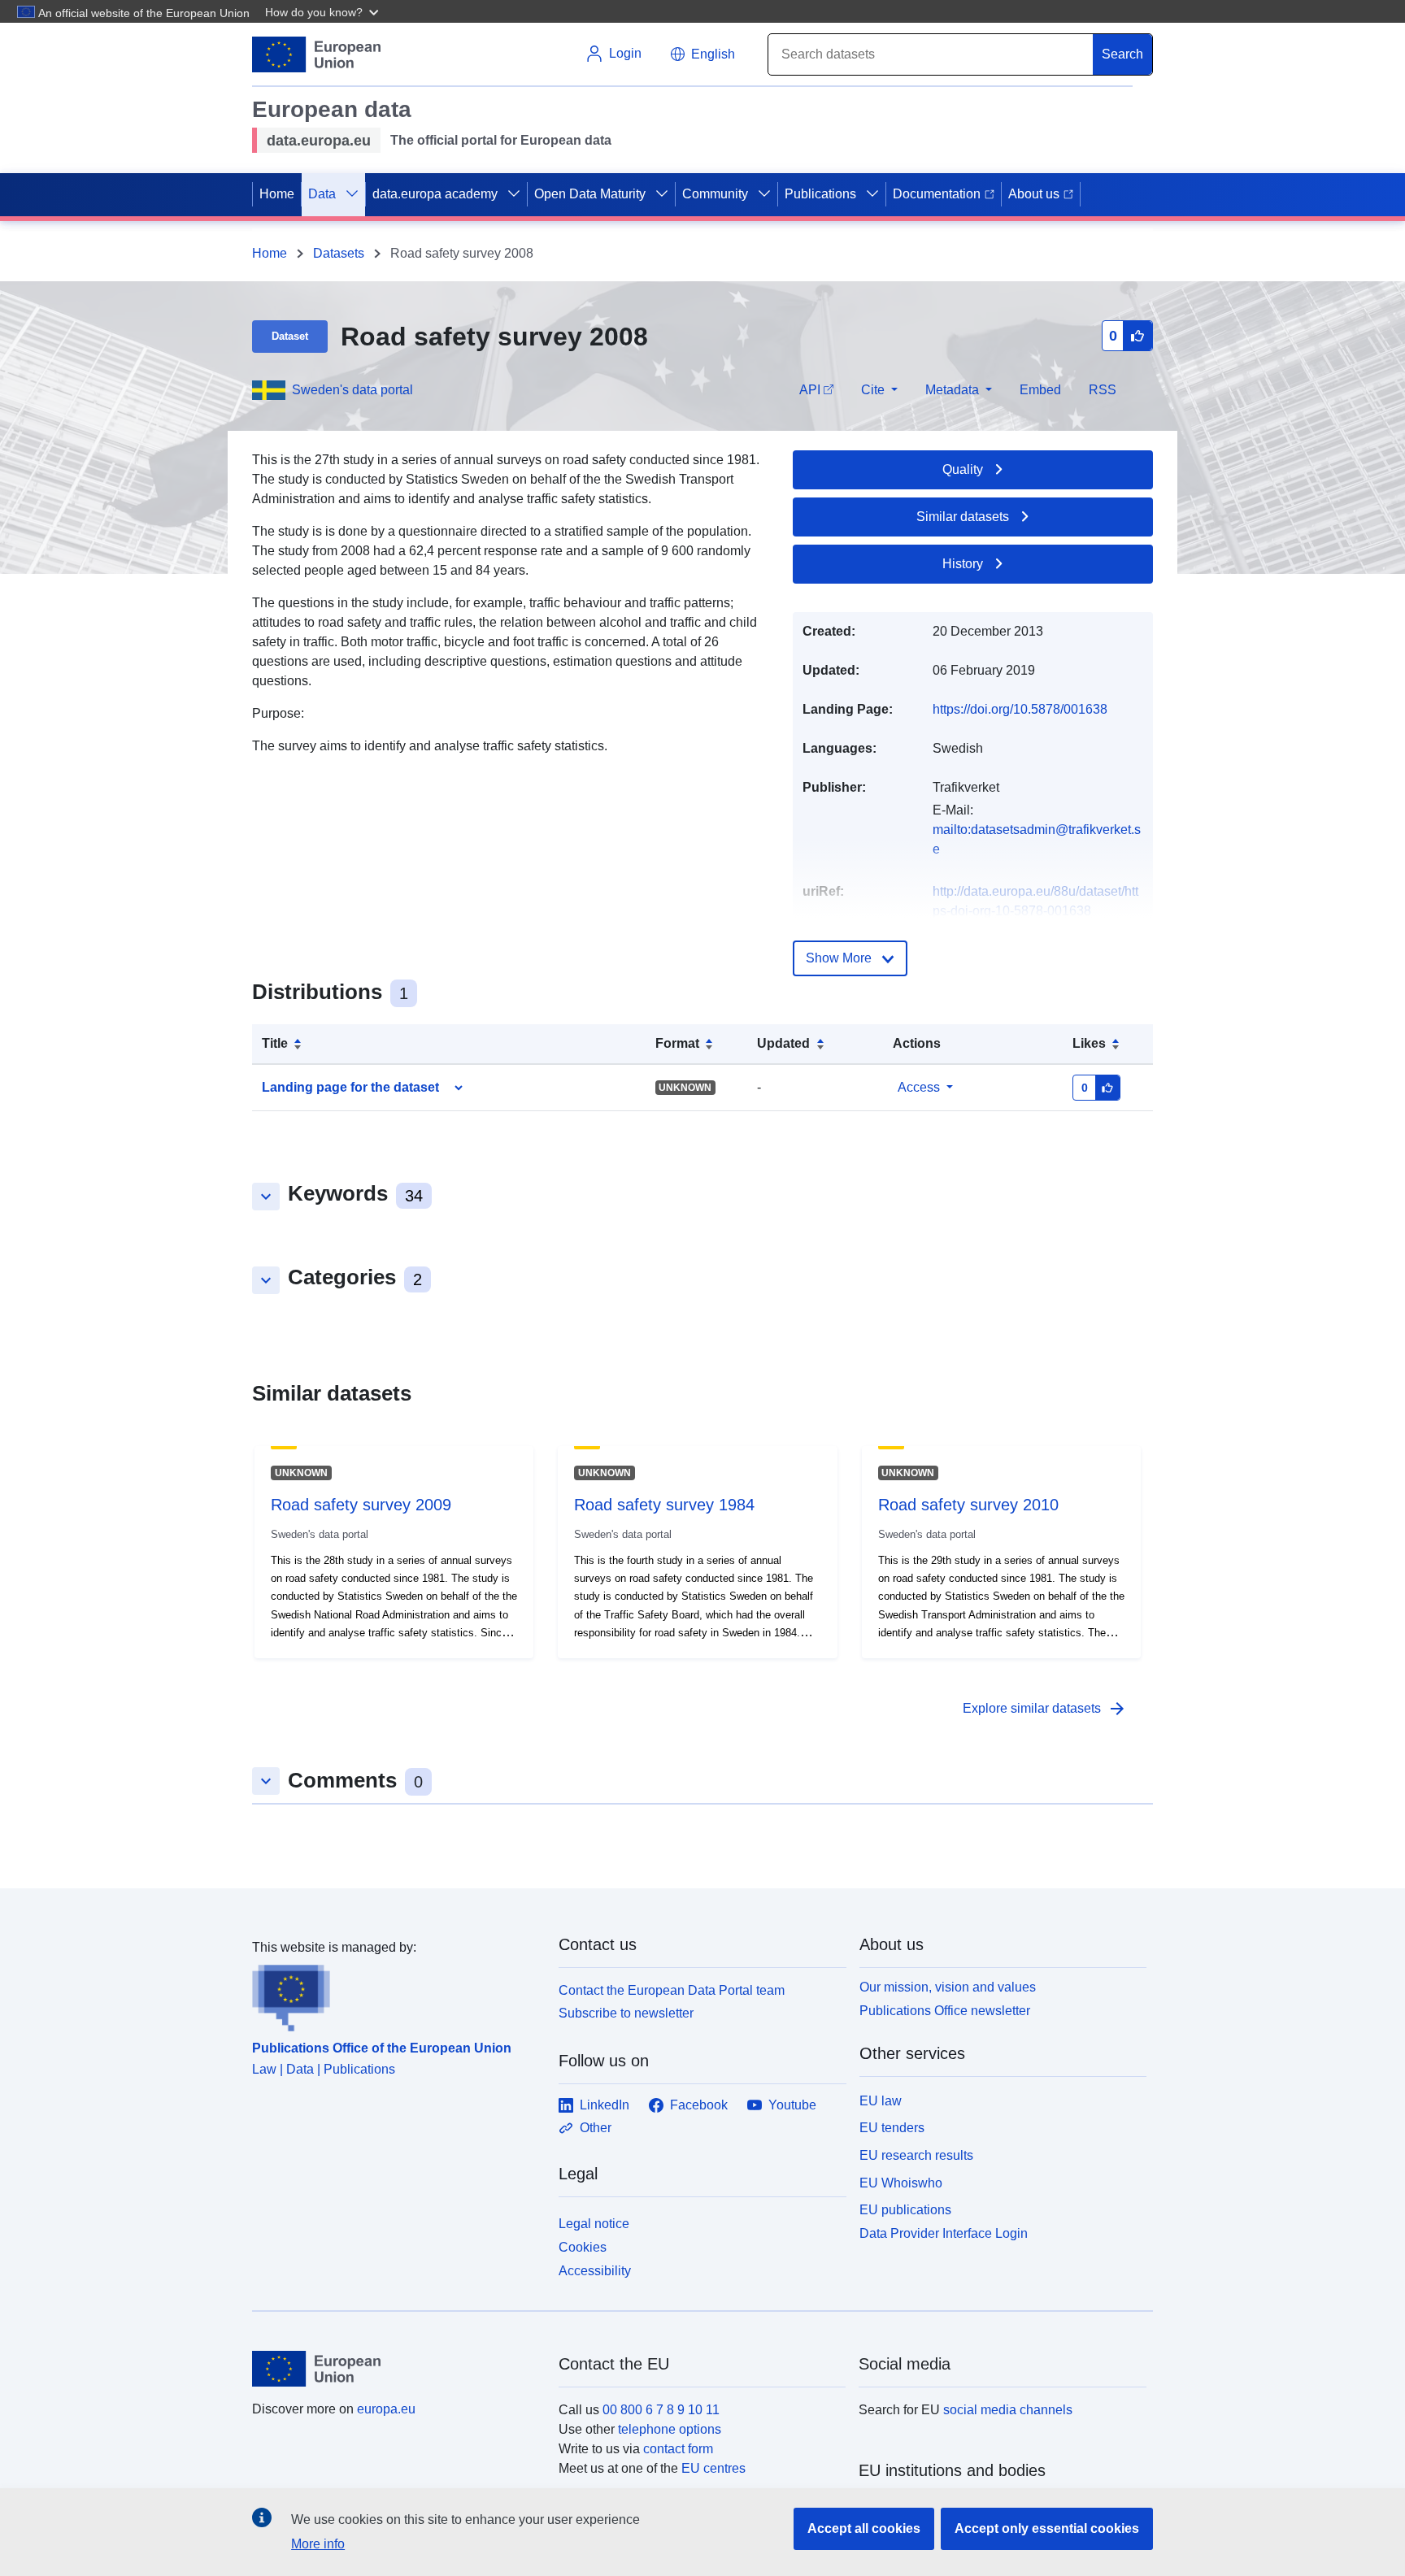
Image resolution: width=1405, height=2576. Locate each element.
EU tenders (892, 2128)
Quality (963, 469)
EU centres (713, 2468)
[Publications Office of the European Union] (396, 1995)
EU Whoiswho (901, 2183)
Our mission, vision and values (948, 1987)
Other (596, 2128)
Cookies (583, 2247)
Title (275, 1043)
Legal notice (594, 2224)
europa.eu (386, 2409)
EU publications (905, 2210)
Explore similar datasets (1045, 1709)
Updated (783, 1043)
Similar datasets (963, 517)
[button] (324, 11)
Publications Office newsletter (945, 2011)
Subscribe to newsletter (626, 2013)
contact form (678, 2449)
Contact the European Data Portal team (672, 1990)
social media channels (1008, 2410)
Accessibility (595, 2271)
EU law (881, 2101)
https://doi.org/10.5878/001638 (1020, 709)
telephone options (670, 2429)
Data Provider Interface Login (944, 2233)
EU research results (916, 2155)
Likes (1089, 1043)
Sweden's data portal (352, 390)
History (963, 564)
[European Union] (396, 2369)
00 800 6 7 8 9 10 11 (661, 2410)
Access (919, 1087)
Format (677, 1043)
